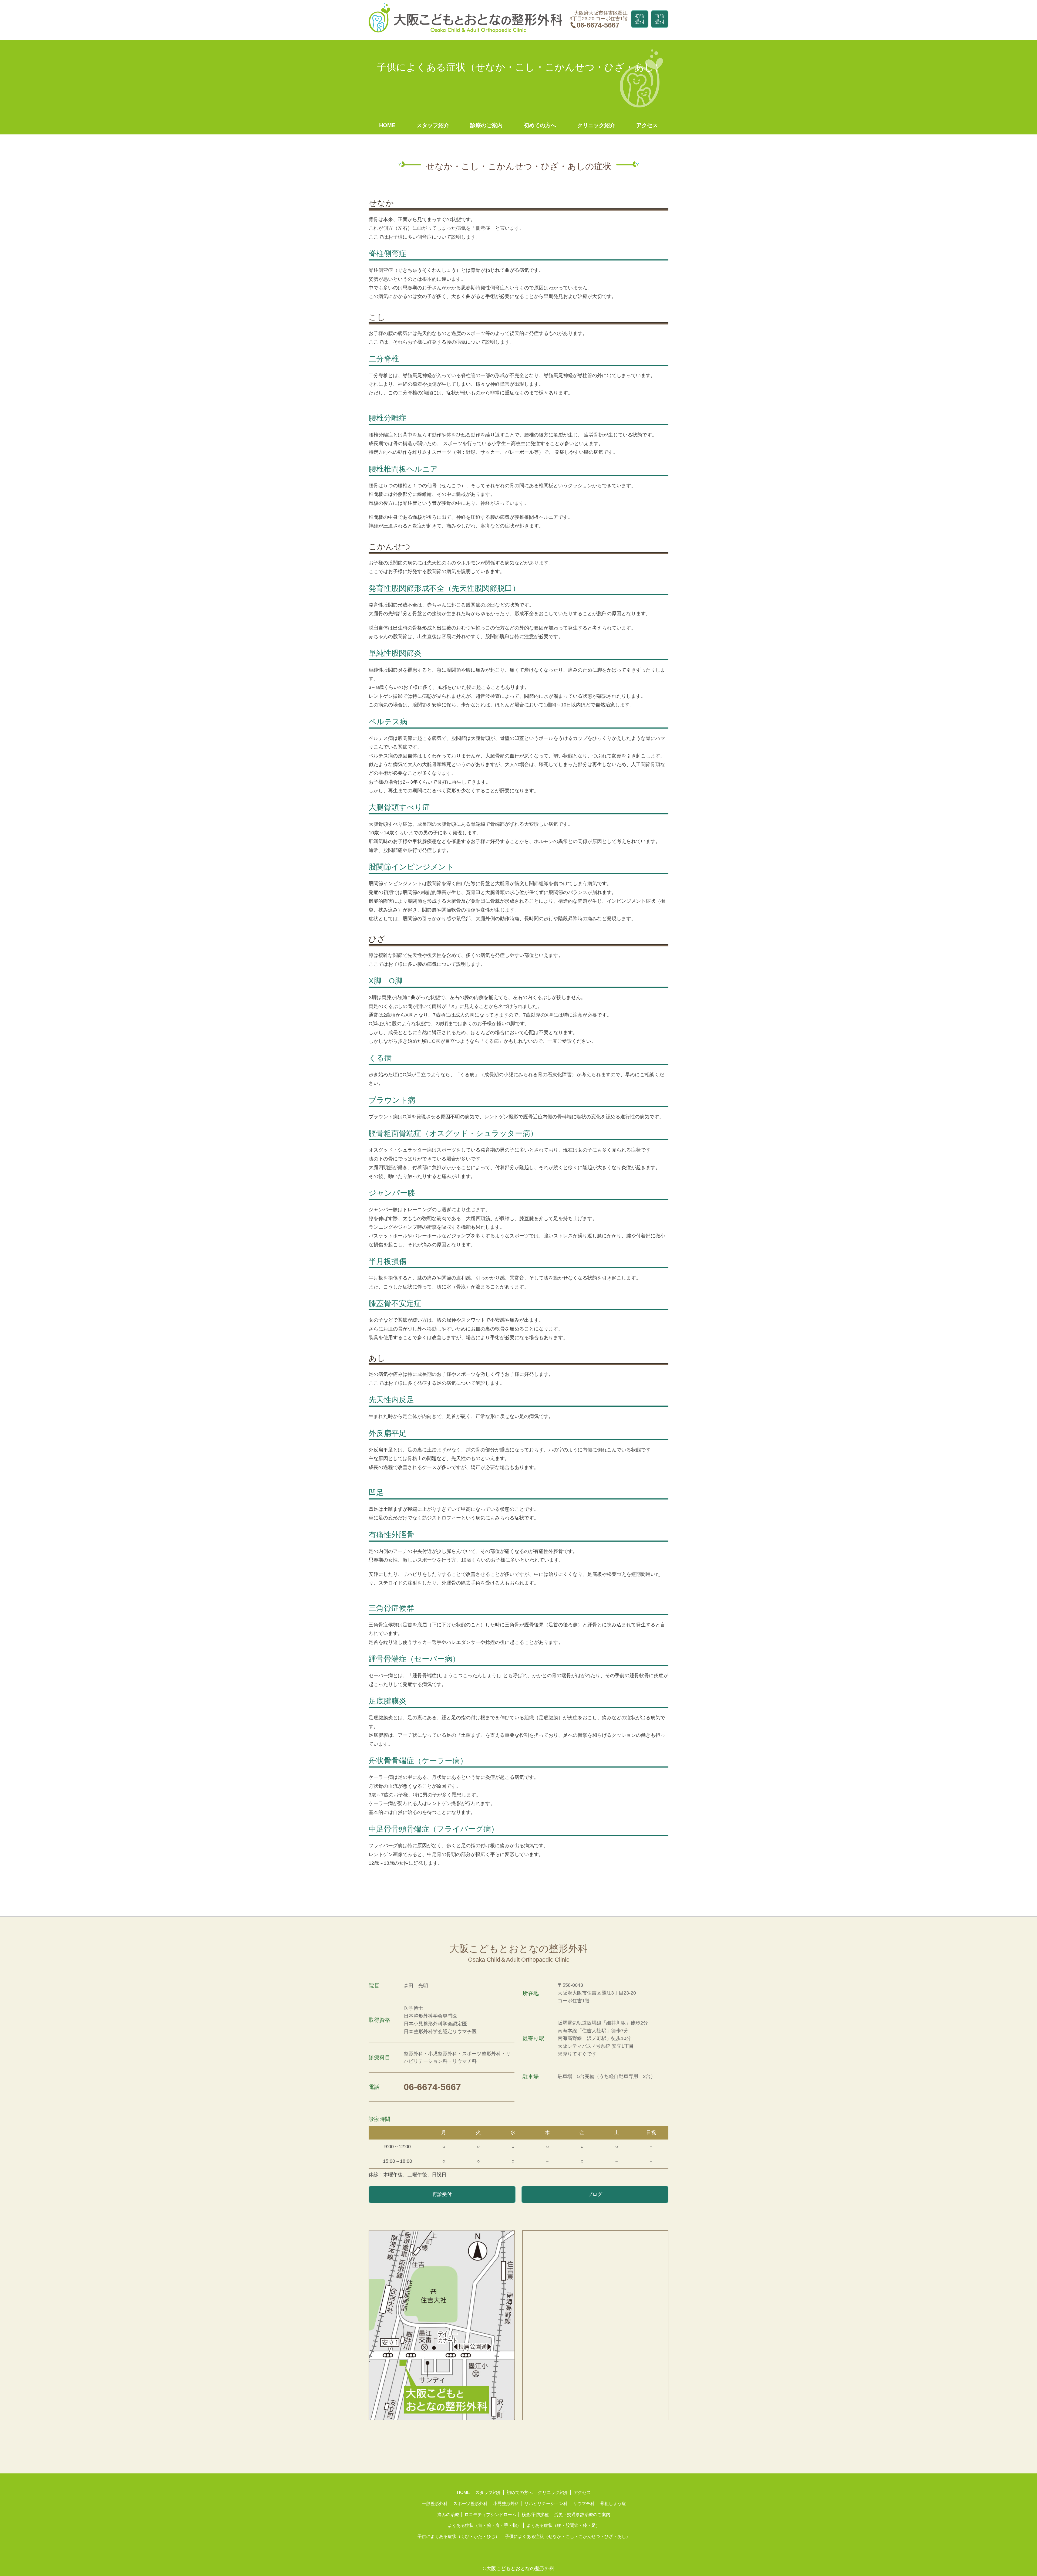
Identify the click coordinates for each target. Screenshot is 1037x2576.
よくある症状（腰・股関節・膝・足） (563, 2525)
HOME (387, 125)
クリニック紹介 (596, 125)
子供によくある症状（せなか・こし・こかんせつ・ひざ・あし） (568, 2536)
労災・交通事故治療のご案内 (582, 2515)
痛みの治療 (448, 2515)
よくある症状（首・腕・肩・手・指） (484, 2525)
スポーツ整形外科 (470, 2504)
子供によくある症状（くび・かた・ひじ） (459, 2536)
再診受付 (660, 19)
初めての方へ (540, 125)
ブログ (595, 2194)
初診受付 (640, 19)
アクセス (647, 125)
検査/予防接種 (535, 2515)
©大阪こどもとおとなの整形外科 (519, 2568)
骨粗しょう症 (613, 2504)
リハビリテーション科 (546, 2504)
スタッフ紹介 (433, 125)
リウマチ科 (584, 2504)
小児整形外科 (506, 2504)
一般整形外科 (435, 2504)
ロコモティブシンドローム (490, 2515)
